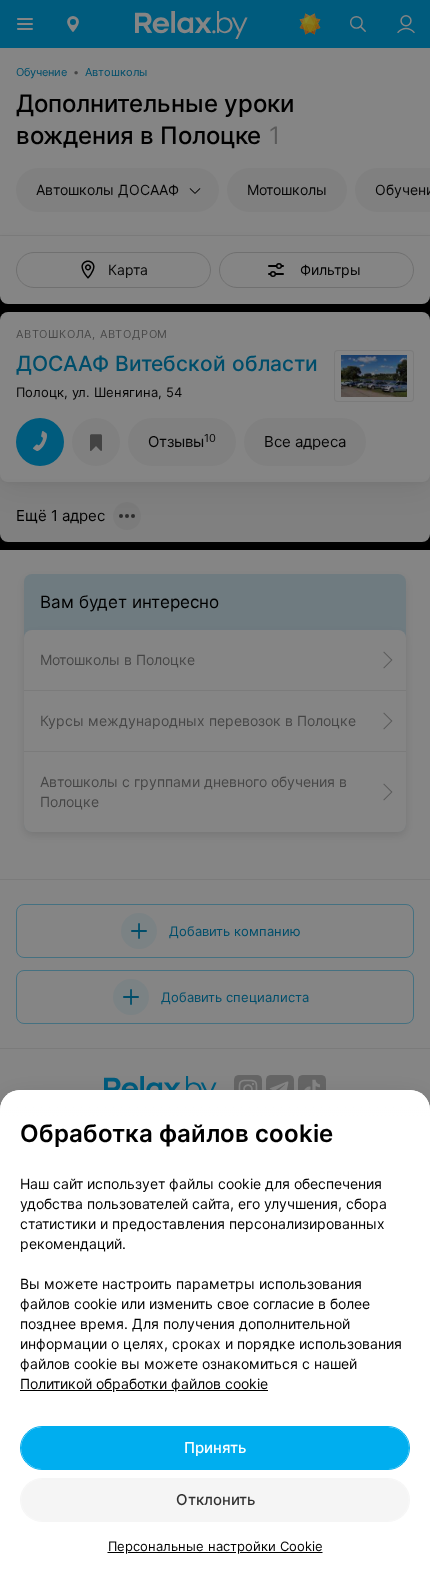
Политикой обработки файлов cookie (144, 1383)
